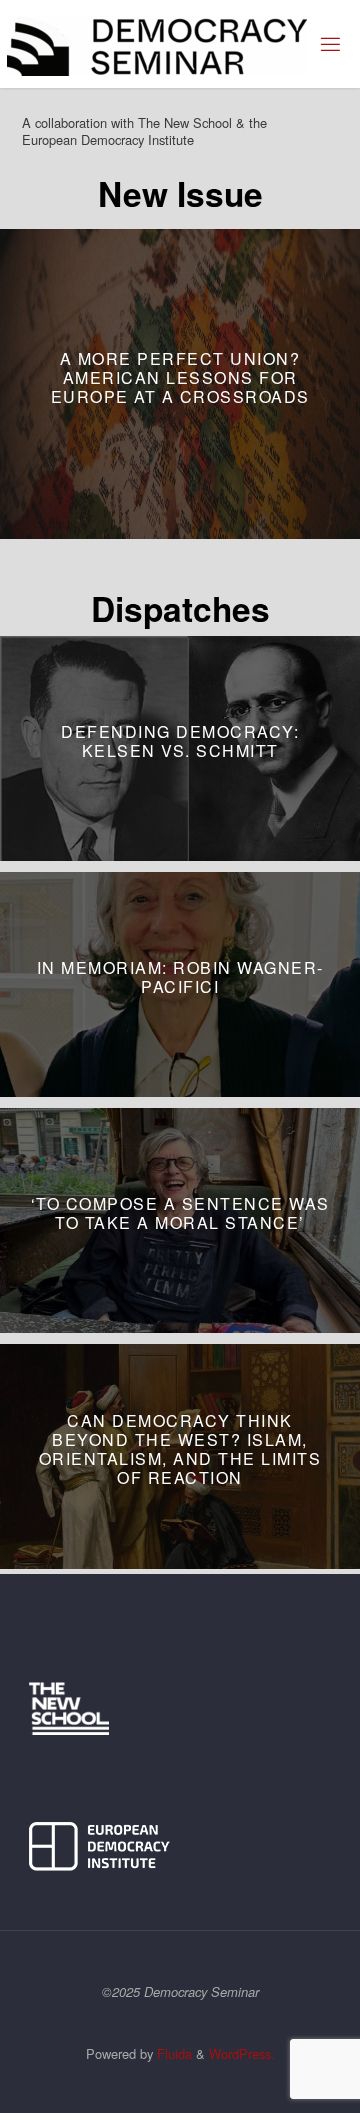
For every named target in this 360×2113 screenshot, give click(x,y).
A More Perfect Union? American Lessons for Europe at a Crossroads (180, 376)
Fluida (172, 2053)
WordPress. (242, 2053)
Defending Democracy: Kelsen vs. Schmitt (180, 741)
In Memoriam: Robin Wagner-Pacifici (180, 977)
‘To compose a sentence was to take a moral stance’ (180, 1213)
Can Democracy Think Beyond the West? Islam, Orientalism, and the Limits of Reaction (180, 1449)
